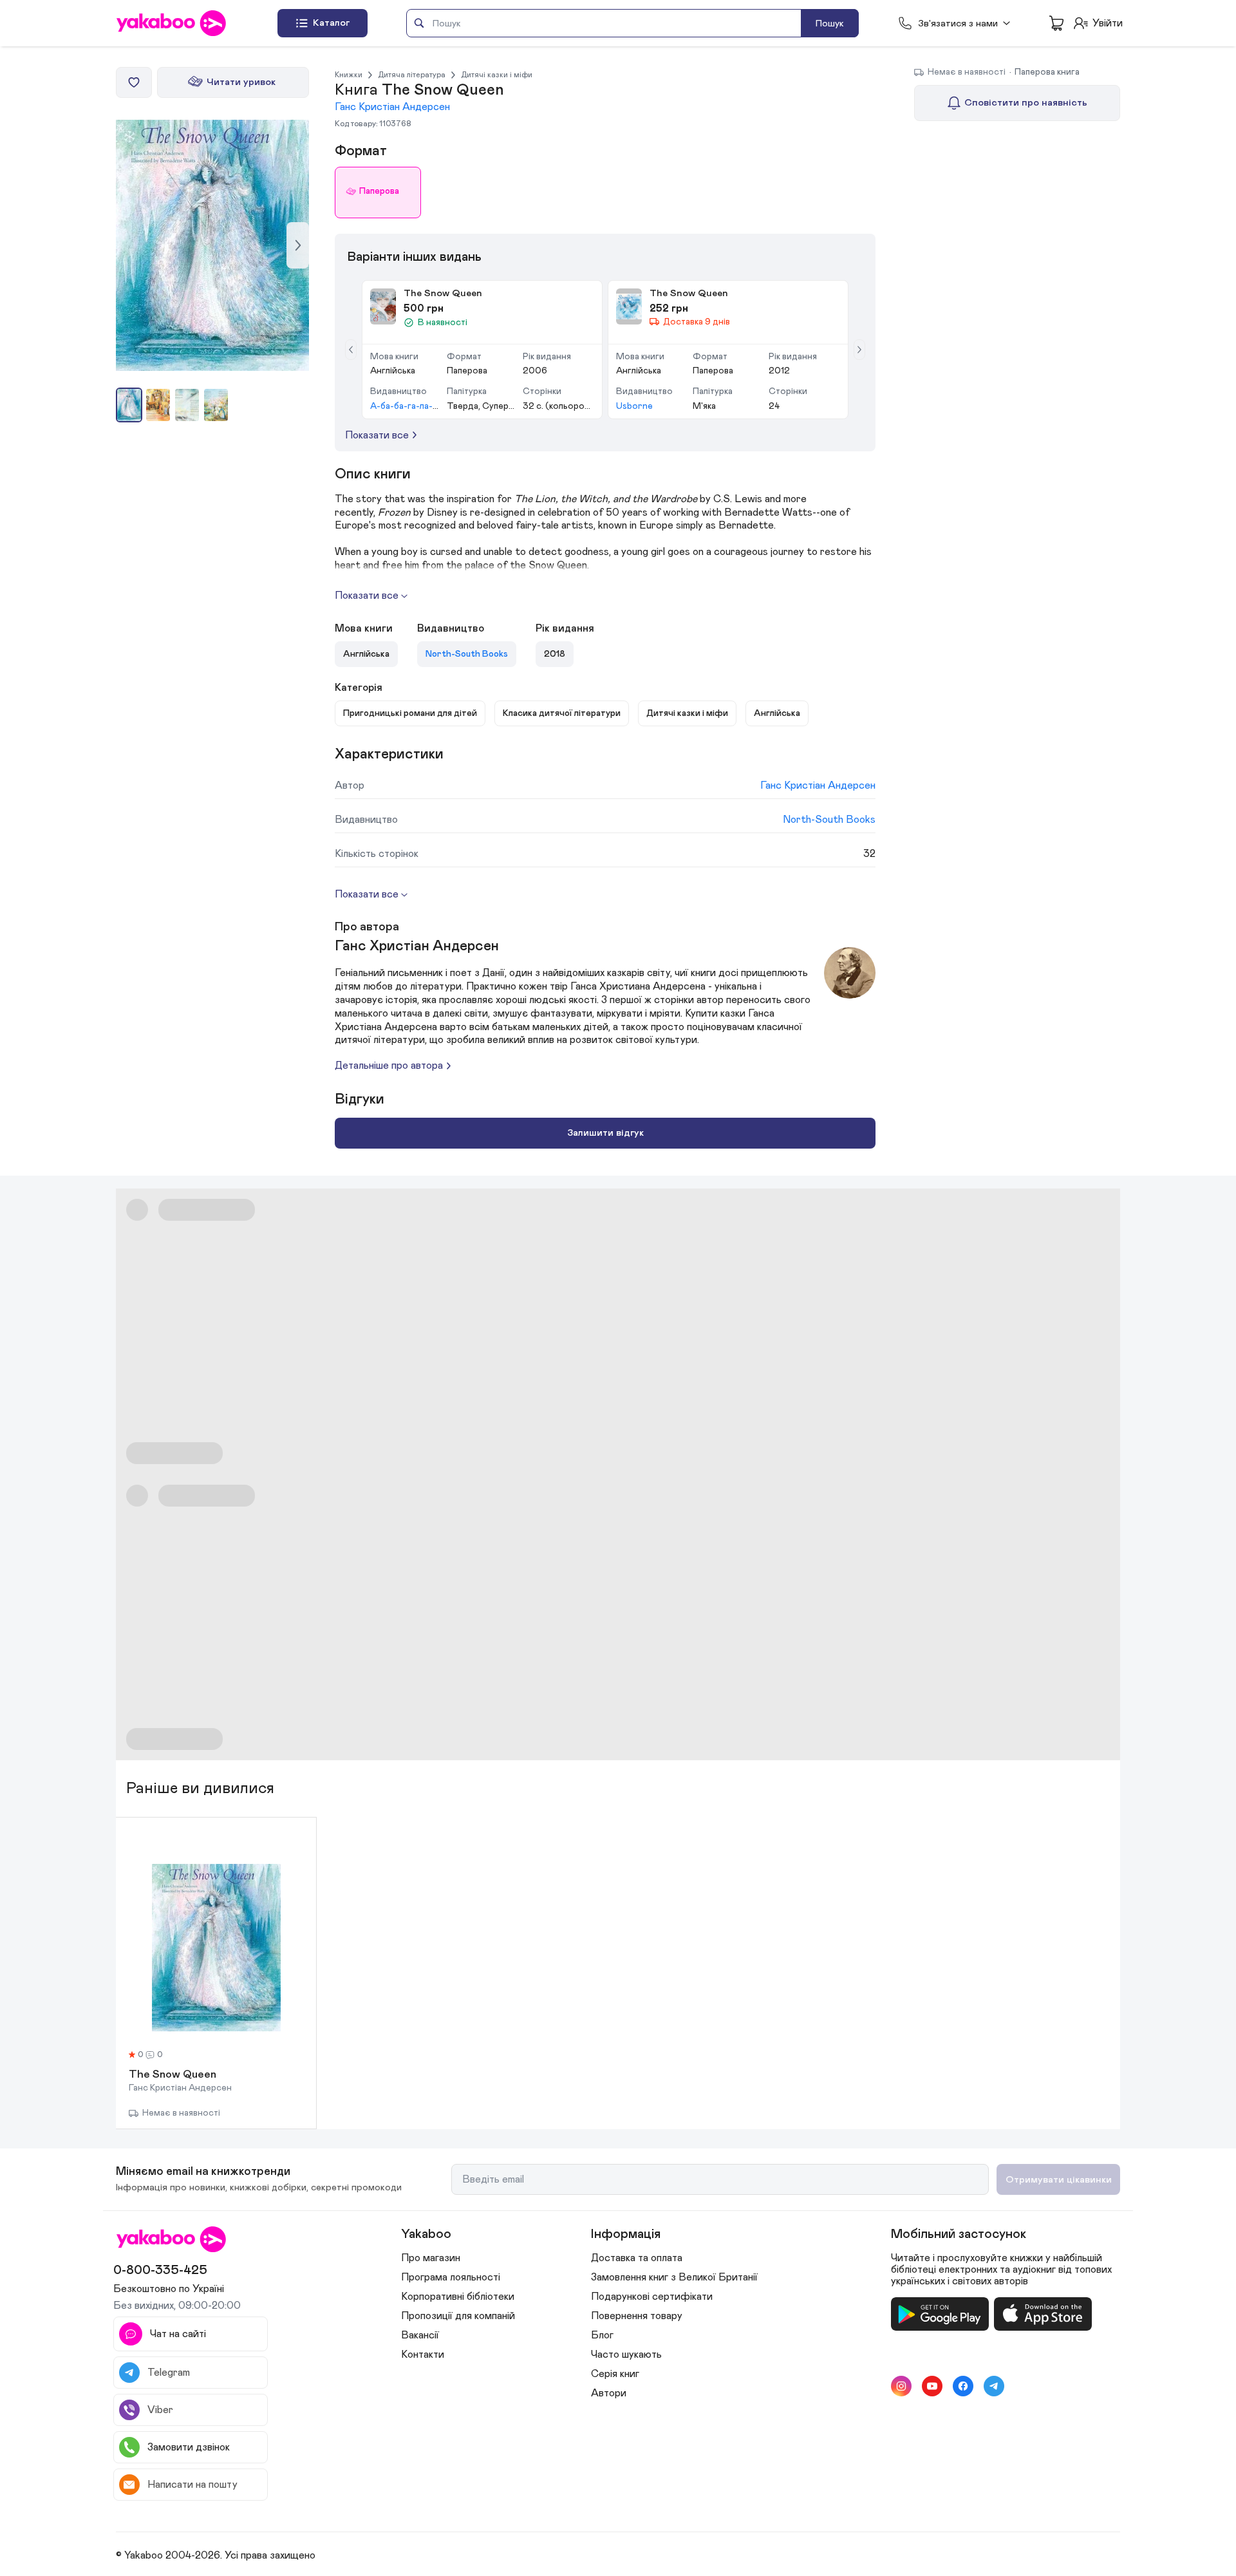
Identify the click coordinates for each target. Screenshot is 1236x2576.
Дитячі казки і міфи (497, 75)
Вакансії (420, 2335)
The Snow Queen (173, 2075)
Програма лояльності (451, 2277)
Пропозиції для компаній (458, 2316)
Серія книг (615, 2374)
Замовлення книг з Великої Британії (674, 2277)
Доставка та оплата (637, 2258)
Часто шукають (626, 2355)
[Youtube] (932, 2386)
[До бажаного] (134, 82)
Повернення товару (637, 2316)
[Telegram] (994, 2386)
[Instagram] (901, 2386)
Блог (602, 2335)
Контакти (423, 2355)
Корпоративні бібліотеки (458, 2297)
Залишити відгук (605, 1133)
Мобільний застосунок (959, 2234)
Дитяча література (412, 75)
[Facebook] (963, 2386)
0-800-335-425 (160, 2270)
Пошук (830, 24)
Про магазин (431, 2258)
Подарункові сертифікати (652, 2297)
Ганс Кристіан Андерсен (392, 107)
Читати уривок (241, 82)
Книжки (349, 75)
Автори (609, 2393)
